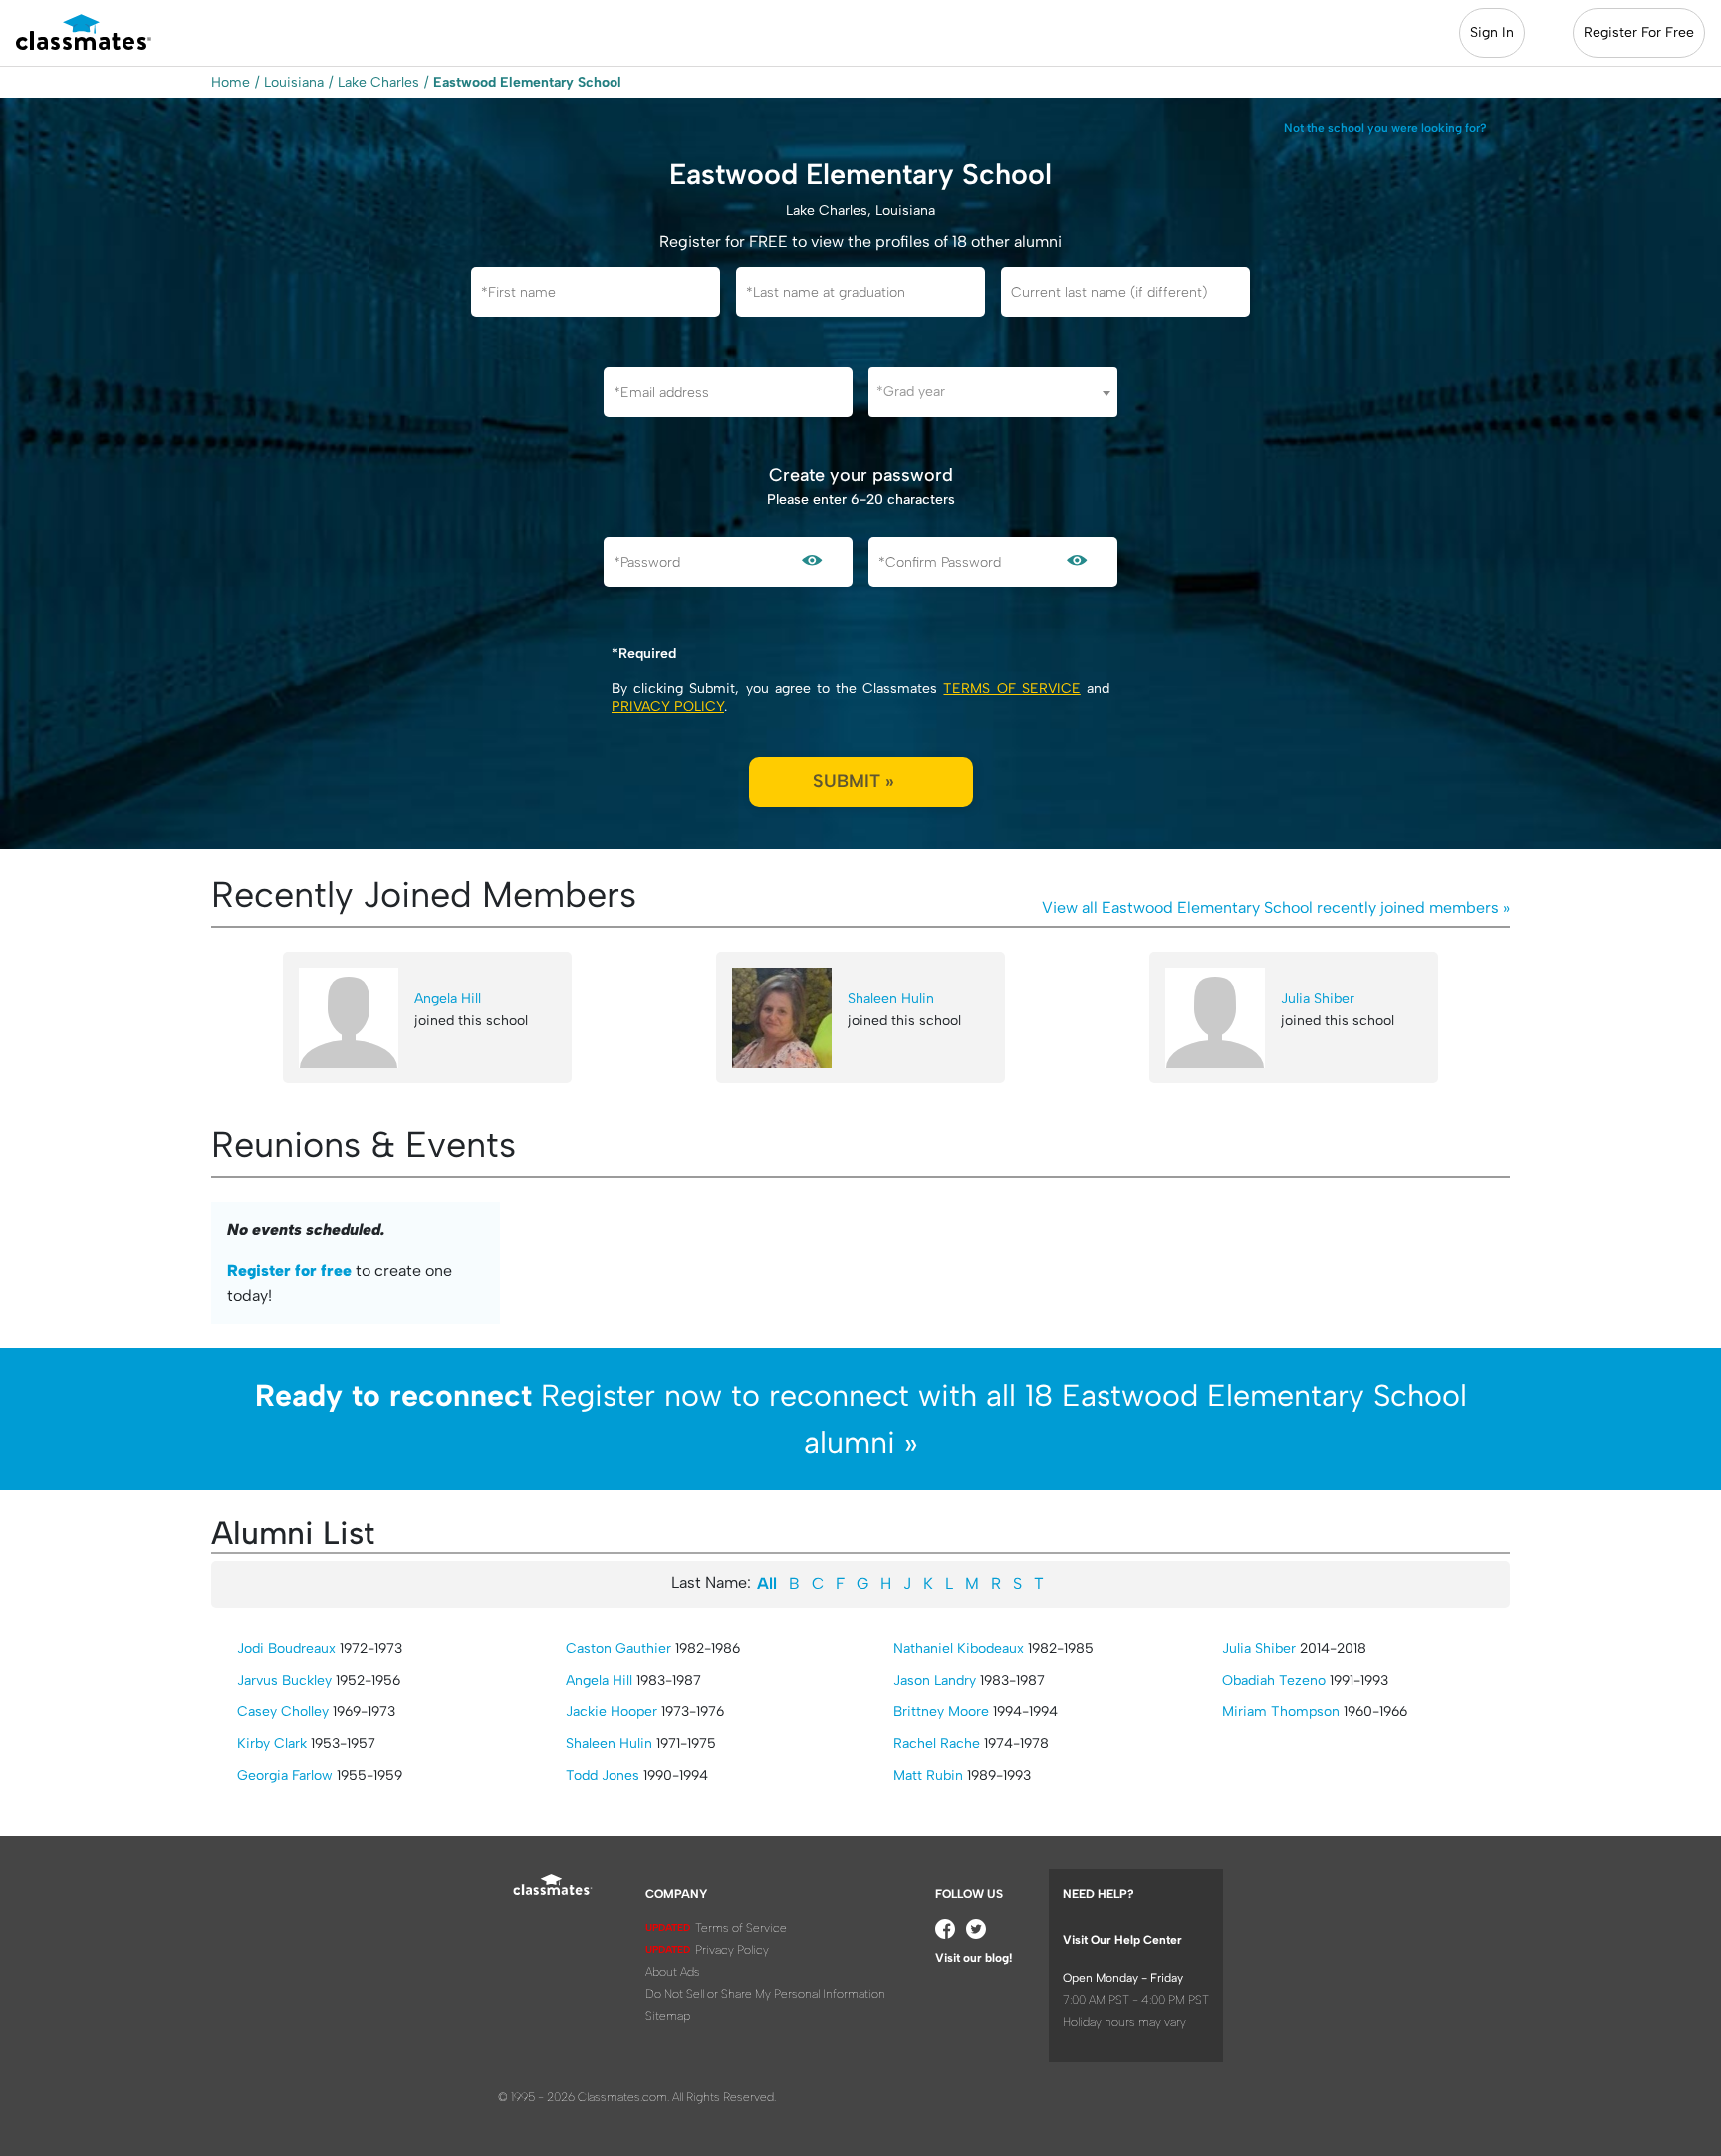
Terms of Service (1011, 689)
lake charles (378, 82)
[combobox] (993, 392)
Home (231, 82)
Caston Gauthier (618, 1649)
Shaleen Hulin (891, 998)
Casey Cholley (283, 1711)
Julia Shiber (1318, 998)
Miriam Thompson (1281, 1711)
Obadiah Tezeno (1274, 1680)
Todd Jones (603, 1775)
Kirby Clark (272, 1743)
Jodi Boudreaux (286, 1649)
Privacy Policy (668, 707)
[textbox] (993, 392)
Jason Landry (935, 1680)
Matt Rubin (928, 1775)
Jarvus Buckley (284, 1680)
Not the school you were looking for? (1385, 128)
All (767, 1584)
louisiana (294, 82)
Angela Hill (448, 998)
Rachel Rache (937, 1743)
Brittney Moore (941, 1711)
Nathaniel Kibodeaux (959, 1649)
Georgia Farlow (285, 1775)
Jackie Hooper (612, 1711)
